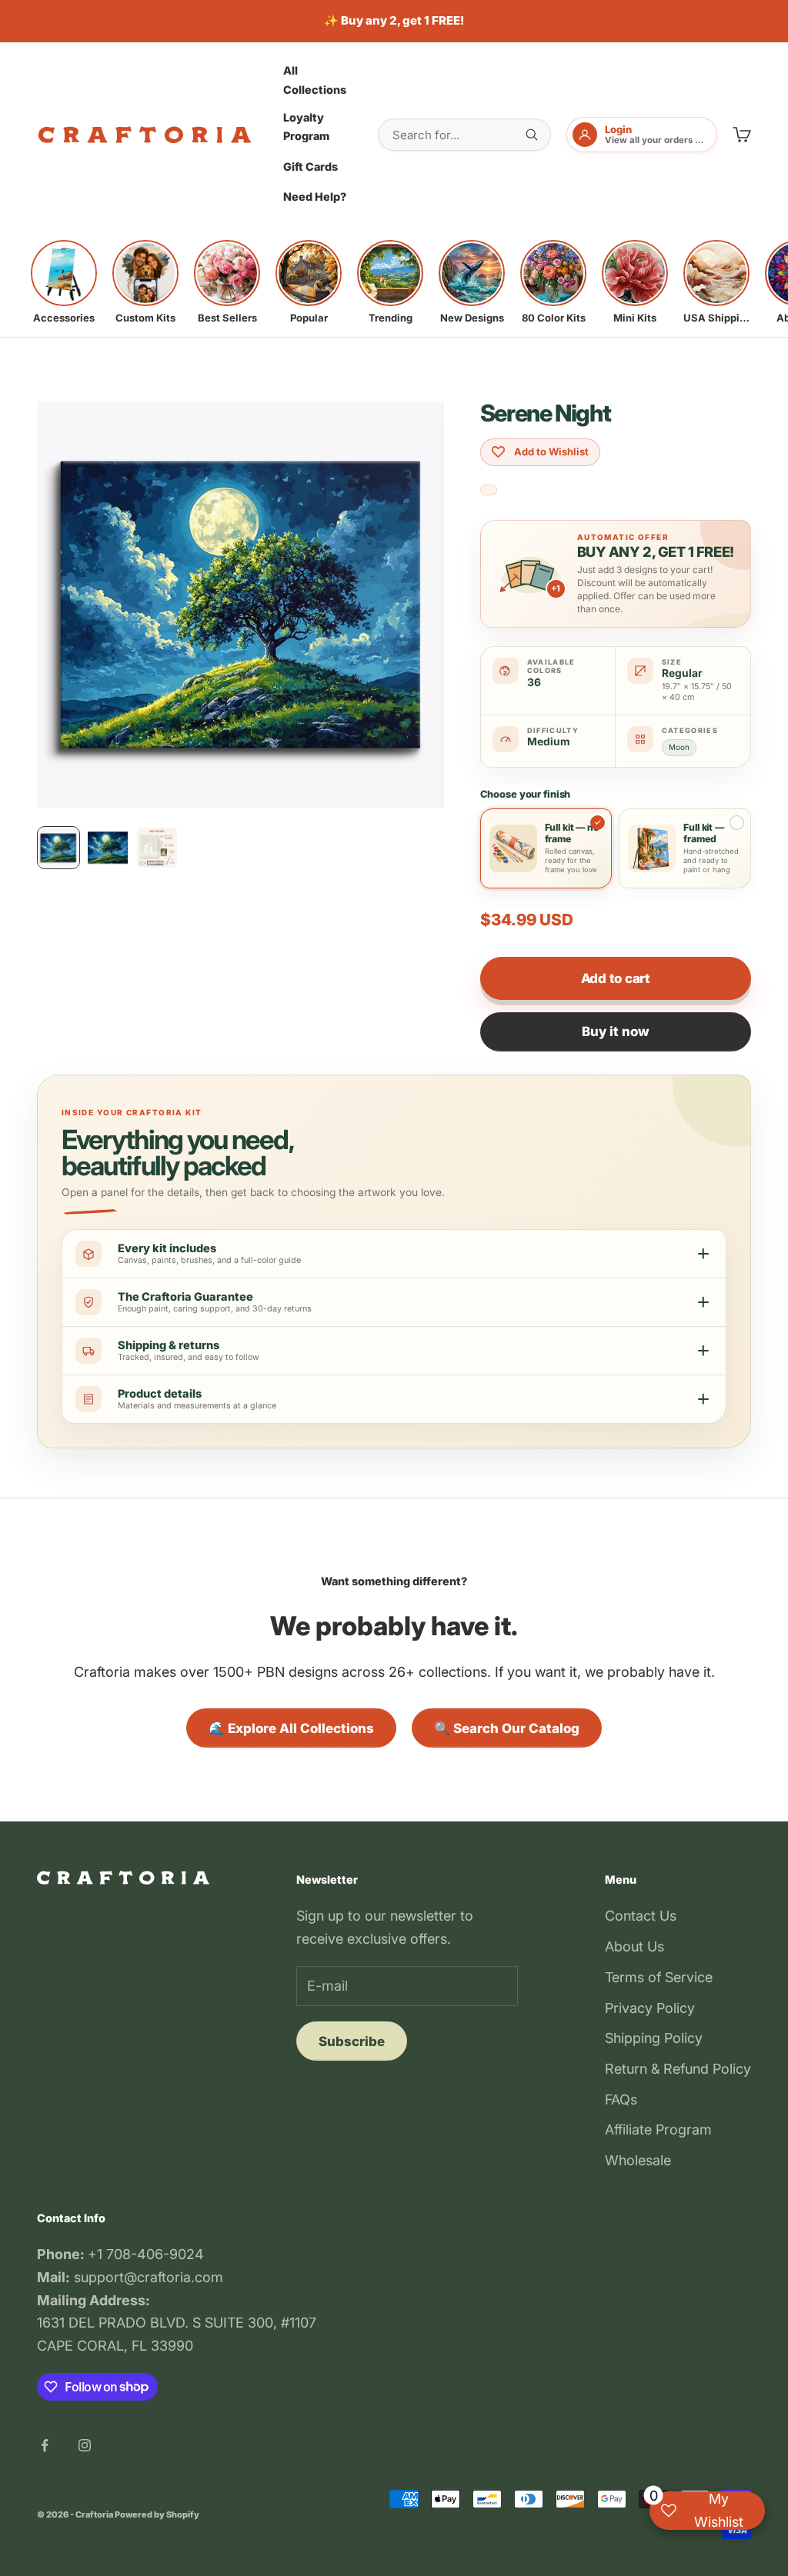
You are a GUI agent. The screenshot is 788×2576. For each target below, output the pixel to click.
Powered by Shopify (157, 2514)
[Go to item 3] (157, 848)
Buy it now (616, 1031)
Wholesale (638, 2160)
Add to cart (616, 978)
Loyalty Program (306, 127)
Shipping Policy (654, 2038)
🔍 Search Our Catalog (507, 1728)
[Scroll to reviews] (489, 490)
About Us (634, 1946)
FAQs (621, 2099)
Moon (679, 747)
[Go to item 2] (108, 848)
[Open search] (532, 135)
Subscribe (352, 2041)
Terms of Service (659, 1977)
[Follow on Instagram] (85, 2445)
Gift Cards (311, 167)
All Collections (315, 80)
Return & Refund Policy (678, 2069)
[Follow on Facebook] (45, 2445)
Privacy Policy (650, 2008)
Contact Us (641, 1916)
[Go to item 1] (58, 848)
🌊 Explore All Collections (291, 1728)
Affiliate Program (658, 2129)
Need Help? (315, 197)
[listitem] (64, 282)
